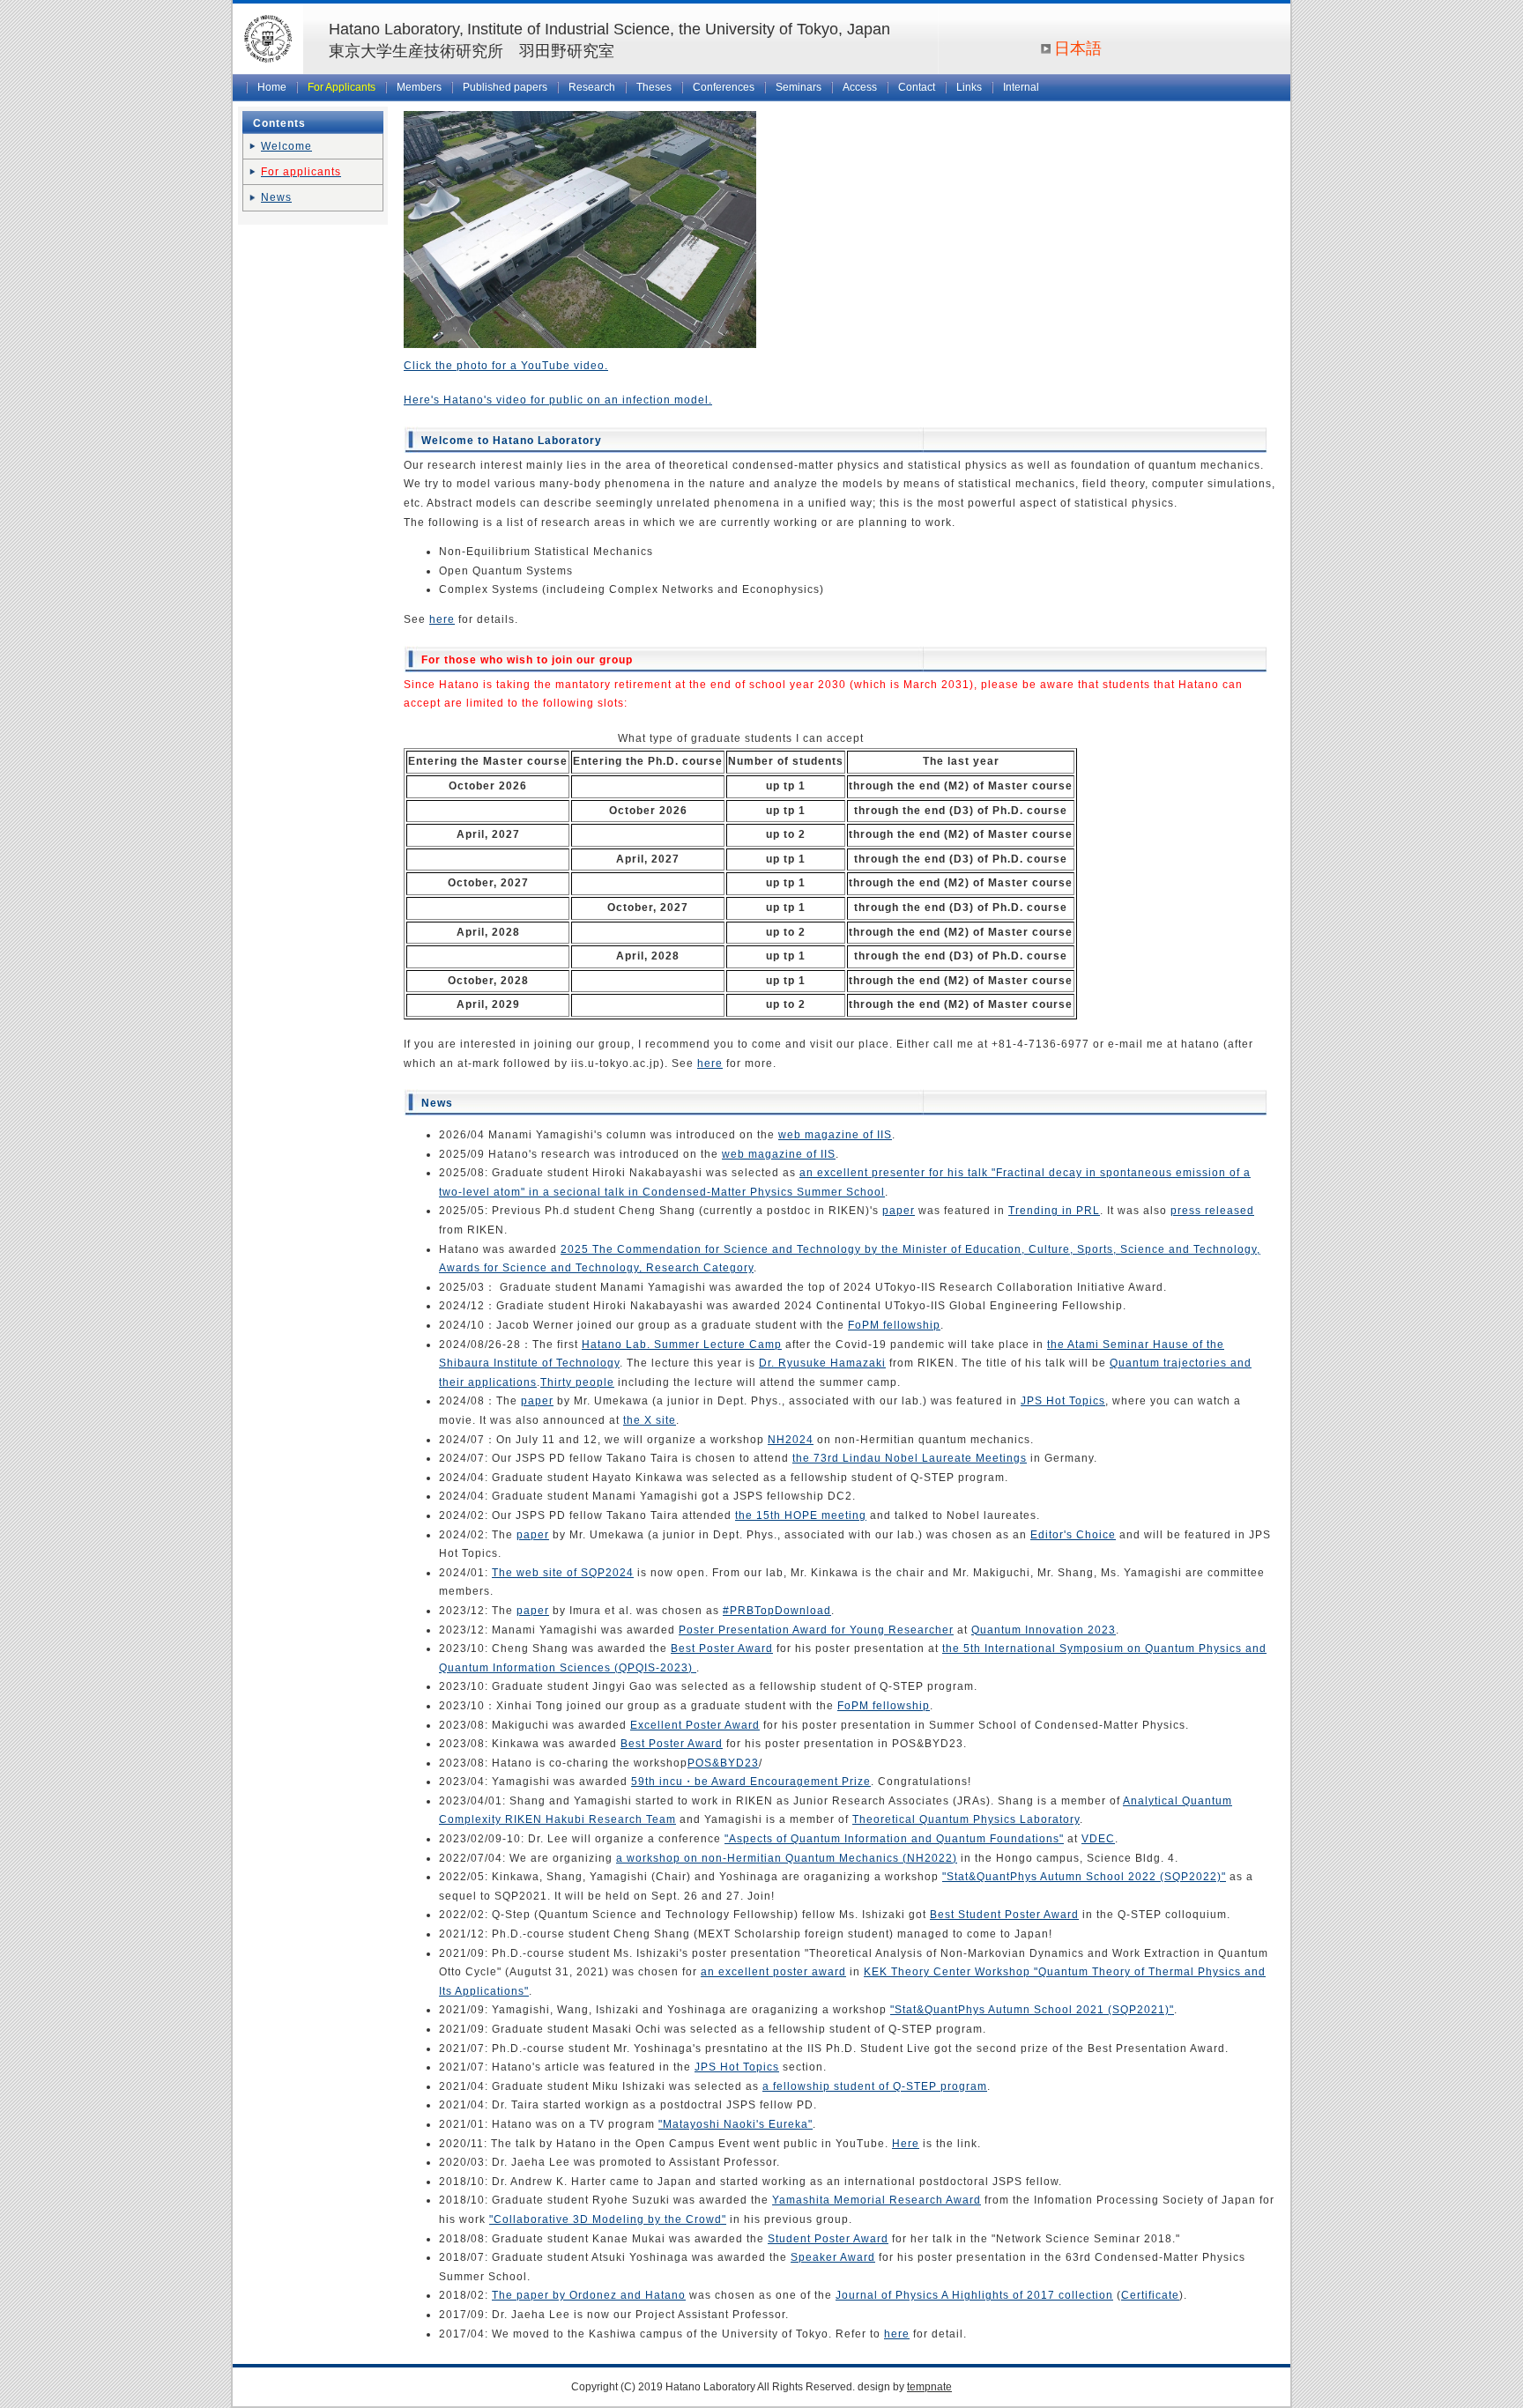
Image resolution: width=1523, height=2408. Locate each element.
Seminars (799, 87)
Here (906, 2144)
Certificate (1150, 2295)
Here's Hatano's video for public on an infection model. (558, 400)
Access (860, 87)
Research (592, 87)
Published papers (505, 87)
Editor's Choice (1073, 1535)
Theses (654, 87)
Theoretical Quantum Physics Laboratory (966, 1819)
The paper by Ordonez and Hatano (589, 2295)
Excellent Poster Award (695, 1725)
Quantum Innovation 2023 (1044, 1630)
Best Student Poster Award (1004, 1915)
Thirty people (577, 1382)
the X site (650, 1420)
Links (969, 87)
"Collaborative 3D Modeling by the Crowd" (608, 2219)
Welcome (286, 146)
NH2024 (791, 1440)
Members (419, 87)
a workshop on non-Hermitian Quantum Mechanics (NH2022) (787, 1858)
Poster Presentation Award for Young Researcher (816, 1630)
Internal (1021, 87)
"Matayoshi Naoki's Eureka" (735, 2124)
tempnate (929, 2387)
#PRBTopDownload (777, 1611)
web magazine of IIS (835, 1135)
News (276, 197)
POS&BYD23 (723, 1763)
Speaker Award (833, 2257)
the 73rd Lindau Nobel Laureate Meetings (910, 1458)
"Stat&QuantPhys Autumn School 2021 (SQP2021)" (1032, 2010)
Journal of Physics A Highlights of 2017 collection (974, 2295)
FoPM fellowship (894, 1325)
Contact (917, 87)
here (442, 619)
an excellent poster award (773, 1972)
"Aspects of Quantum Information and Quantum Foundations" (894, 1839)
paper (899, 1211)
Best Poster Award (722, 1649)
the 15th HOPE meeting (801, 1515)
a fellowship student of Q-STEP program (875, 2086)
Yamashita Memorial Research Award (877, 2200)
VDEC (1098, 1839)
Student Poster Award (828, 2239)
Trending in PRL (1054, 1211)
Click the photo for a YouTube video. (506, 366)
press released (1212, 1211)
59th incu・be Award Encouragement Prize (751, 1782)
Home (272, 87)
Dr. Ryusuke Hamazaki (822, 1363)
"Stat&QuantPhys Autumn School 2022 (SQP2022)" (1084, 1877)
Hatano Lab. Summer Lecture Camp (682, 1345)
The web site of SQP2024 (563, 1573)
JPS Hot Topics (1063, 1401)
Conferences (724, 87)
